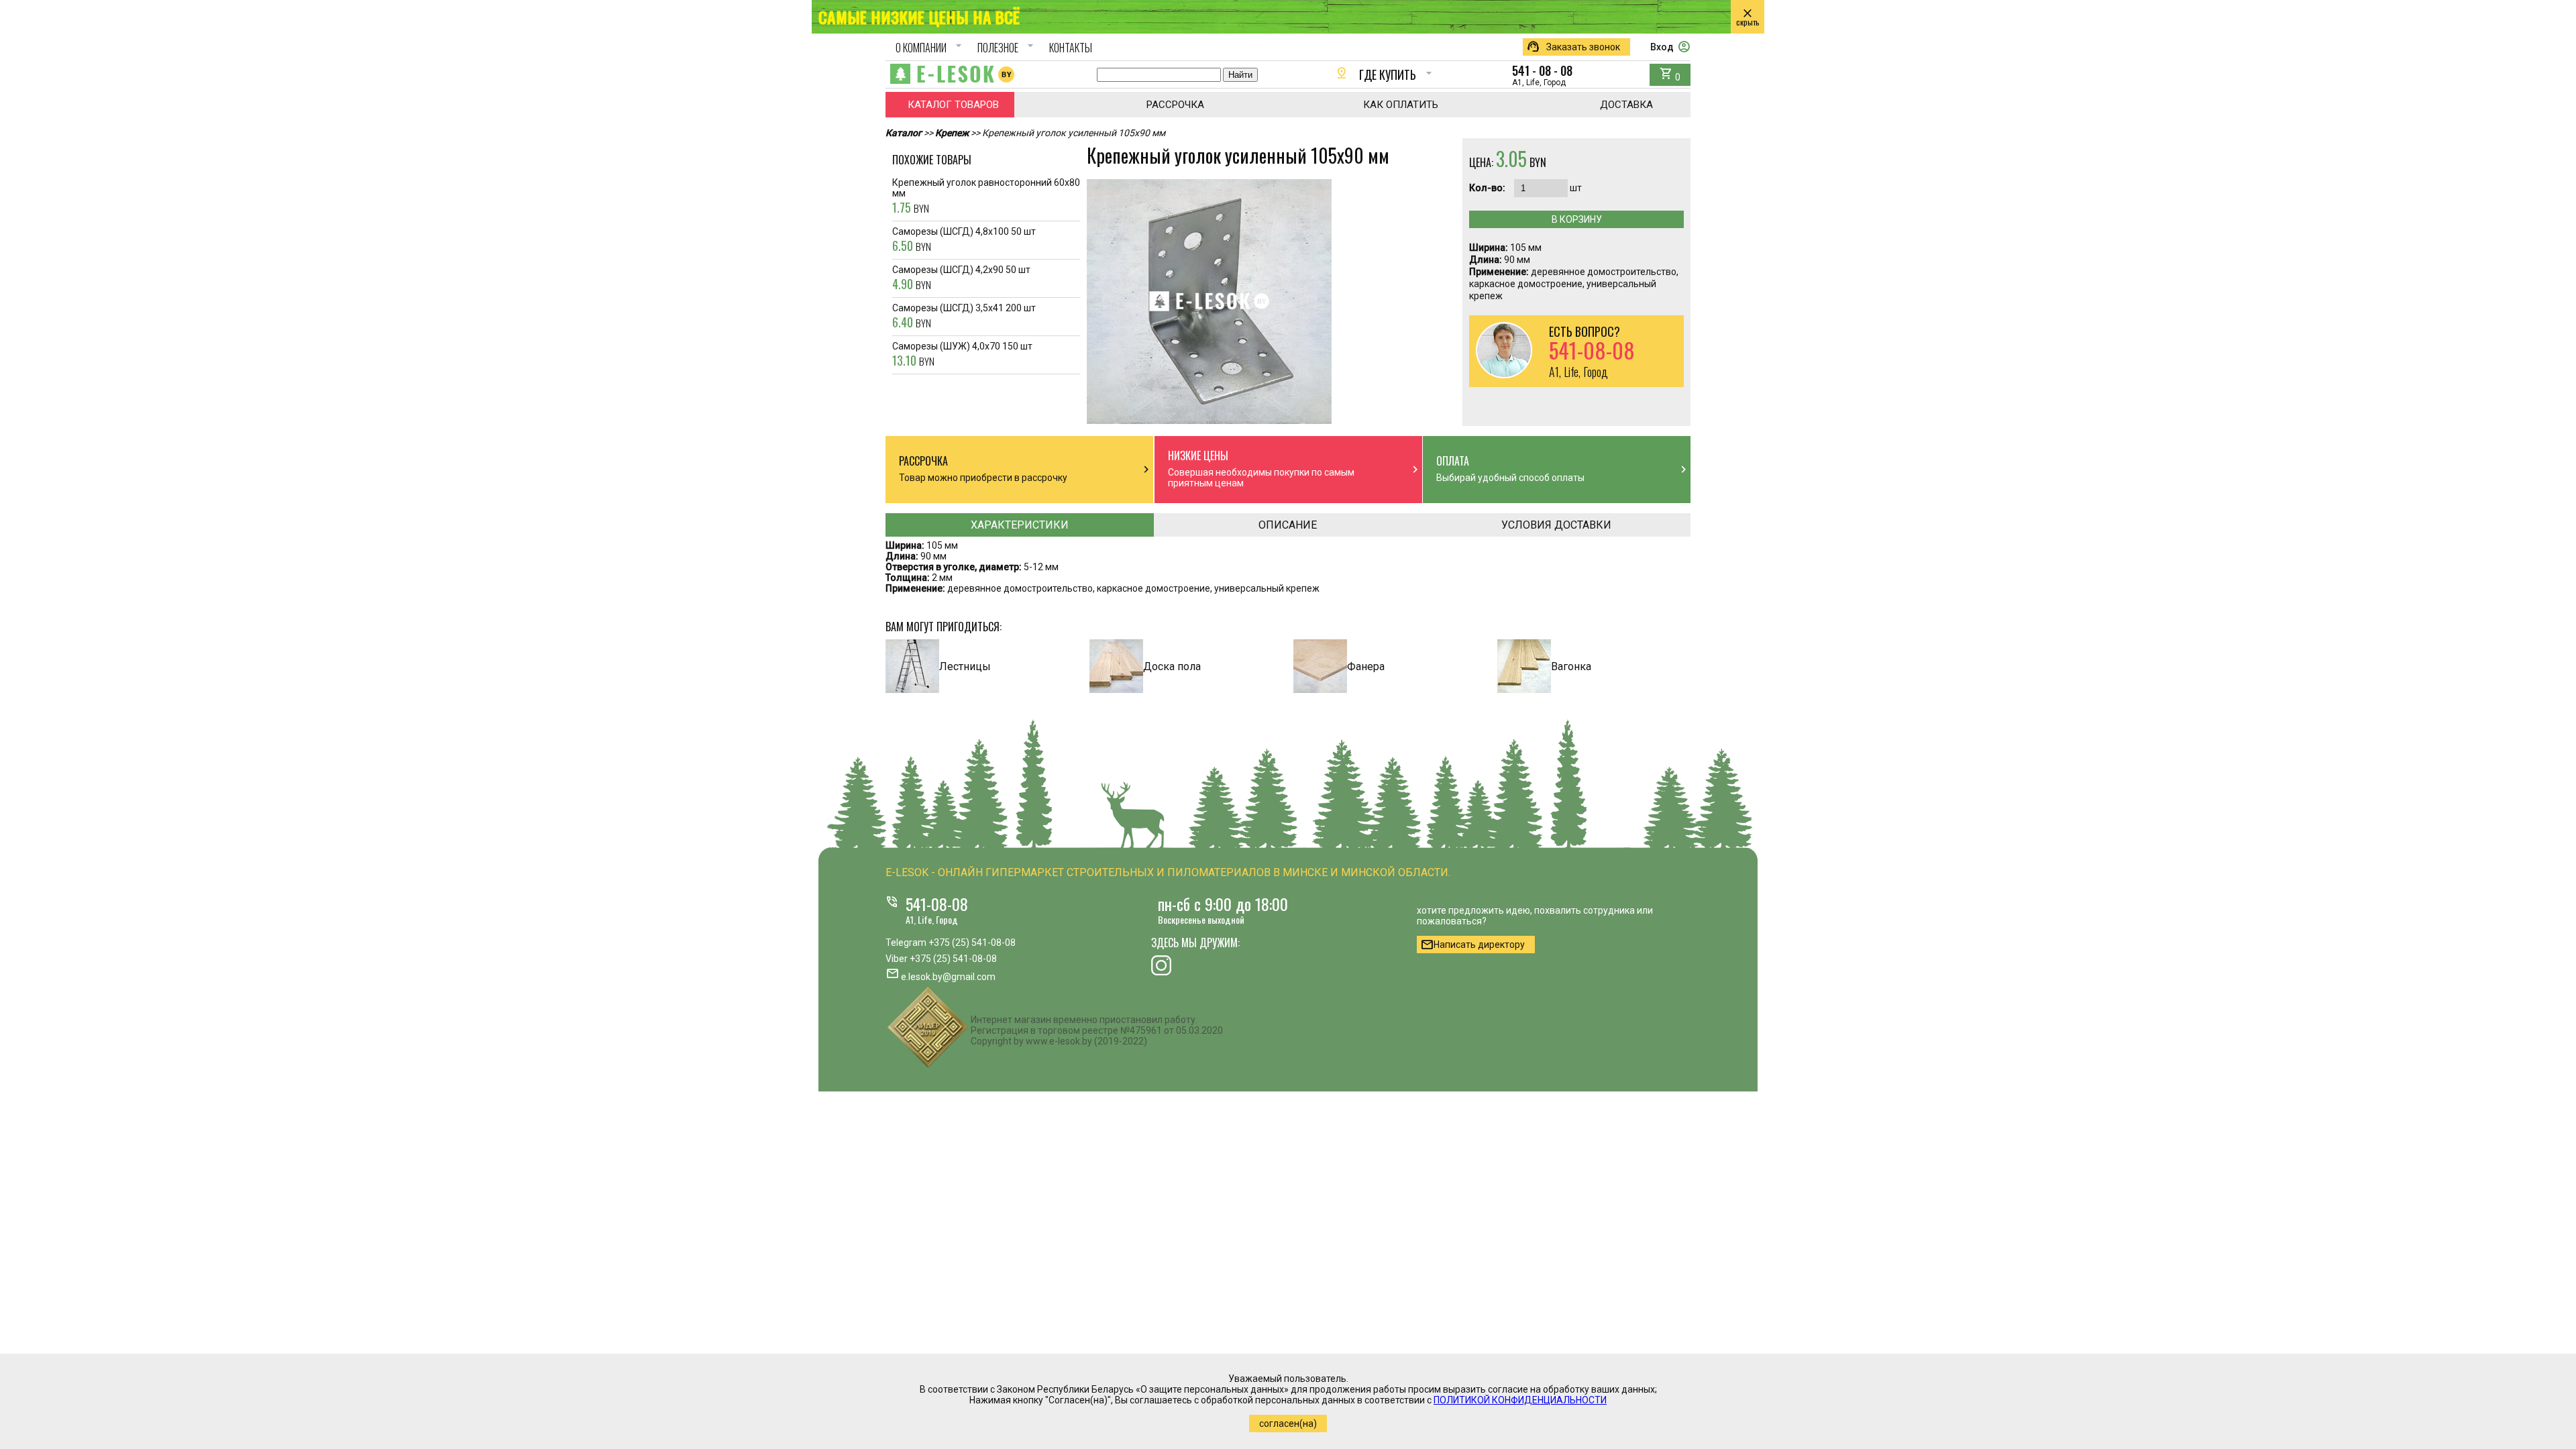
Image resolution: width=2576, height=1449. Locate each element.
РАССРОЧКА (1175, 105)
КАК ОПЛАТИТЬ (1401, 105)
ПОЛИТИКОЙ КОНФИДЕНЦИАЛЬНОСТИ (1520, 1400)
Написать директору (1472, 945)
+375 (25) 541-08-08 (972, 943)
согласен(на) (1288, 1424)
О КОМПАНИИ (930, 48)
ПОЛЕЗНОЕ (1007, 48)
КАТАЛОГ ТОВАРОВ (953, 105)
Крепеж (952, 133)
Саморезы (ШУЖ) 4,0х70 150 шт (962, 355)
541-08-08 (937, 904)
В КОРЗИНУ (1577, 219)
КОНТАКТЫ (1071, 48)
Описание (1288, 525)
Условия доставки (1556, 525)
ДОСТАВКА (1626, 105)
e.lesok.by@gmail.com (948, 977)
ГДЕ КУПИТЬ (1385, 74)
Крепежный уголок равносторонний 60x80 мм (986, 197)
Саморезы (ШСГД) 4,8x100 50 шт (964, 240)
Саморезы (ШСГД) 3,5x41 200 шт (964, 317)
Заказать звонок (1573, 47)
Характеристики (1020, 525)
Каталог (904, 133)
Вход (1670, 47)
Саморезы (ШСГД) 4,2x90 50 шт (961, 278)
